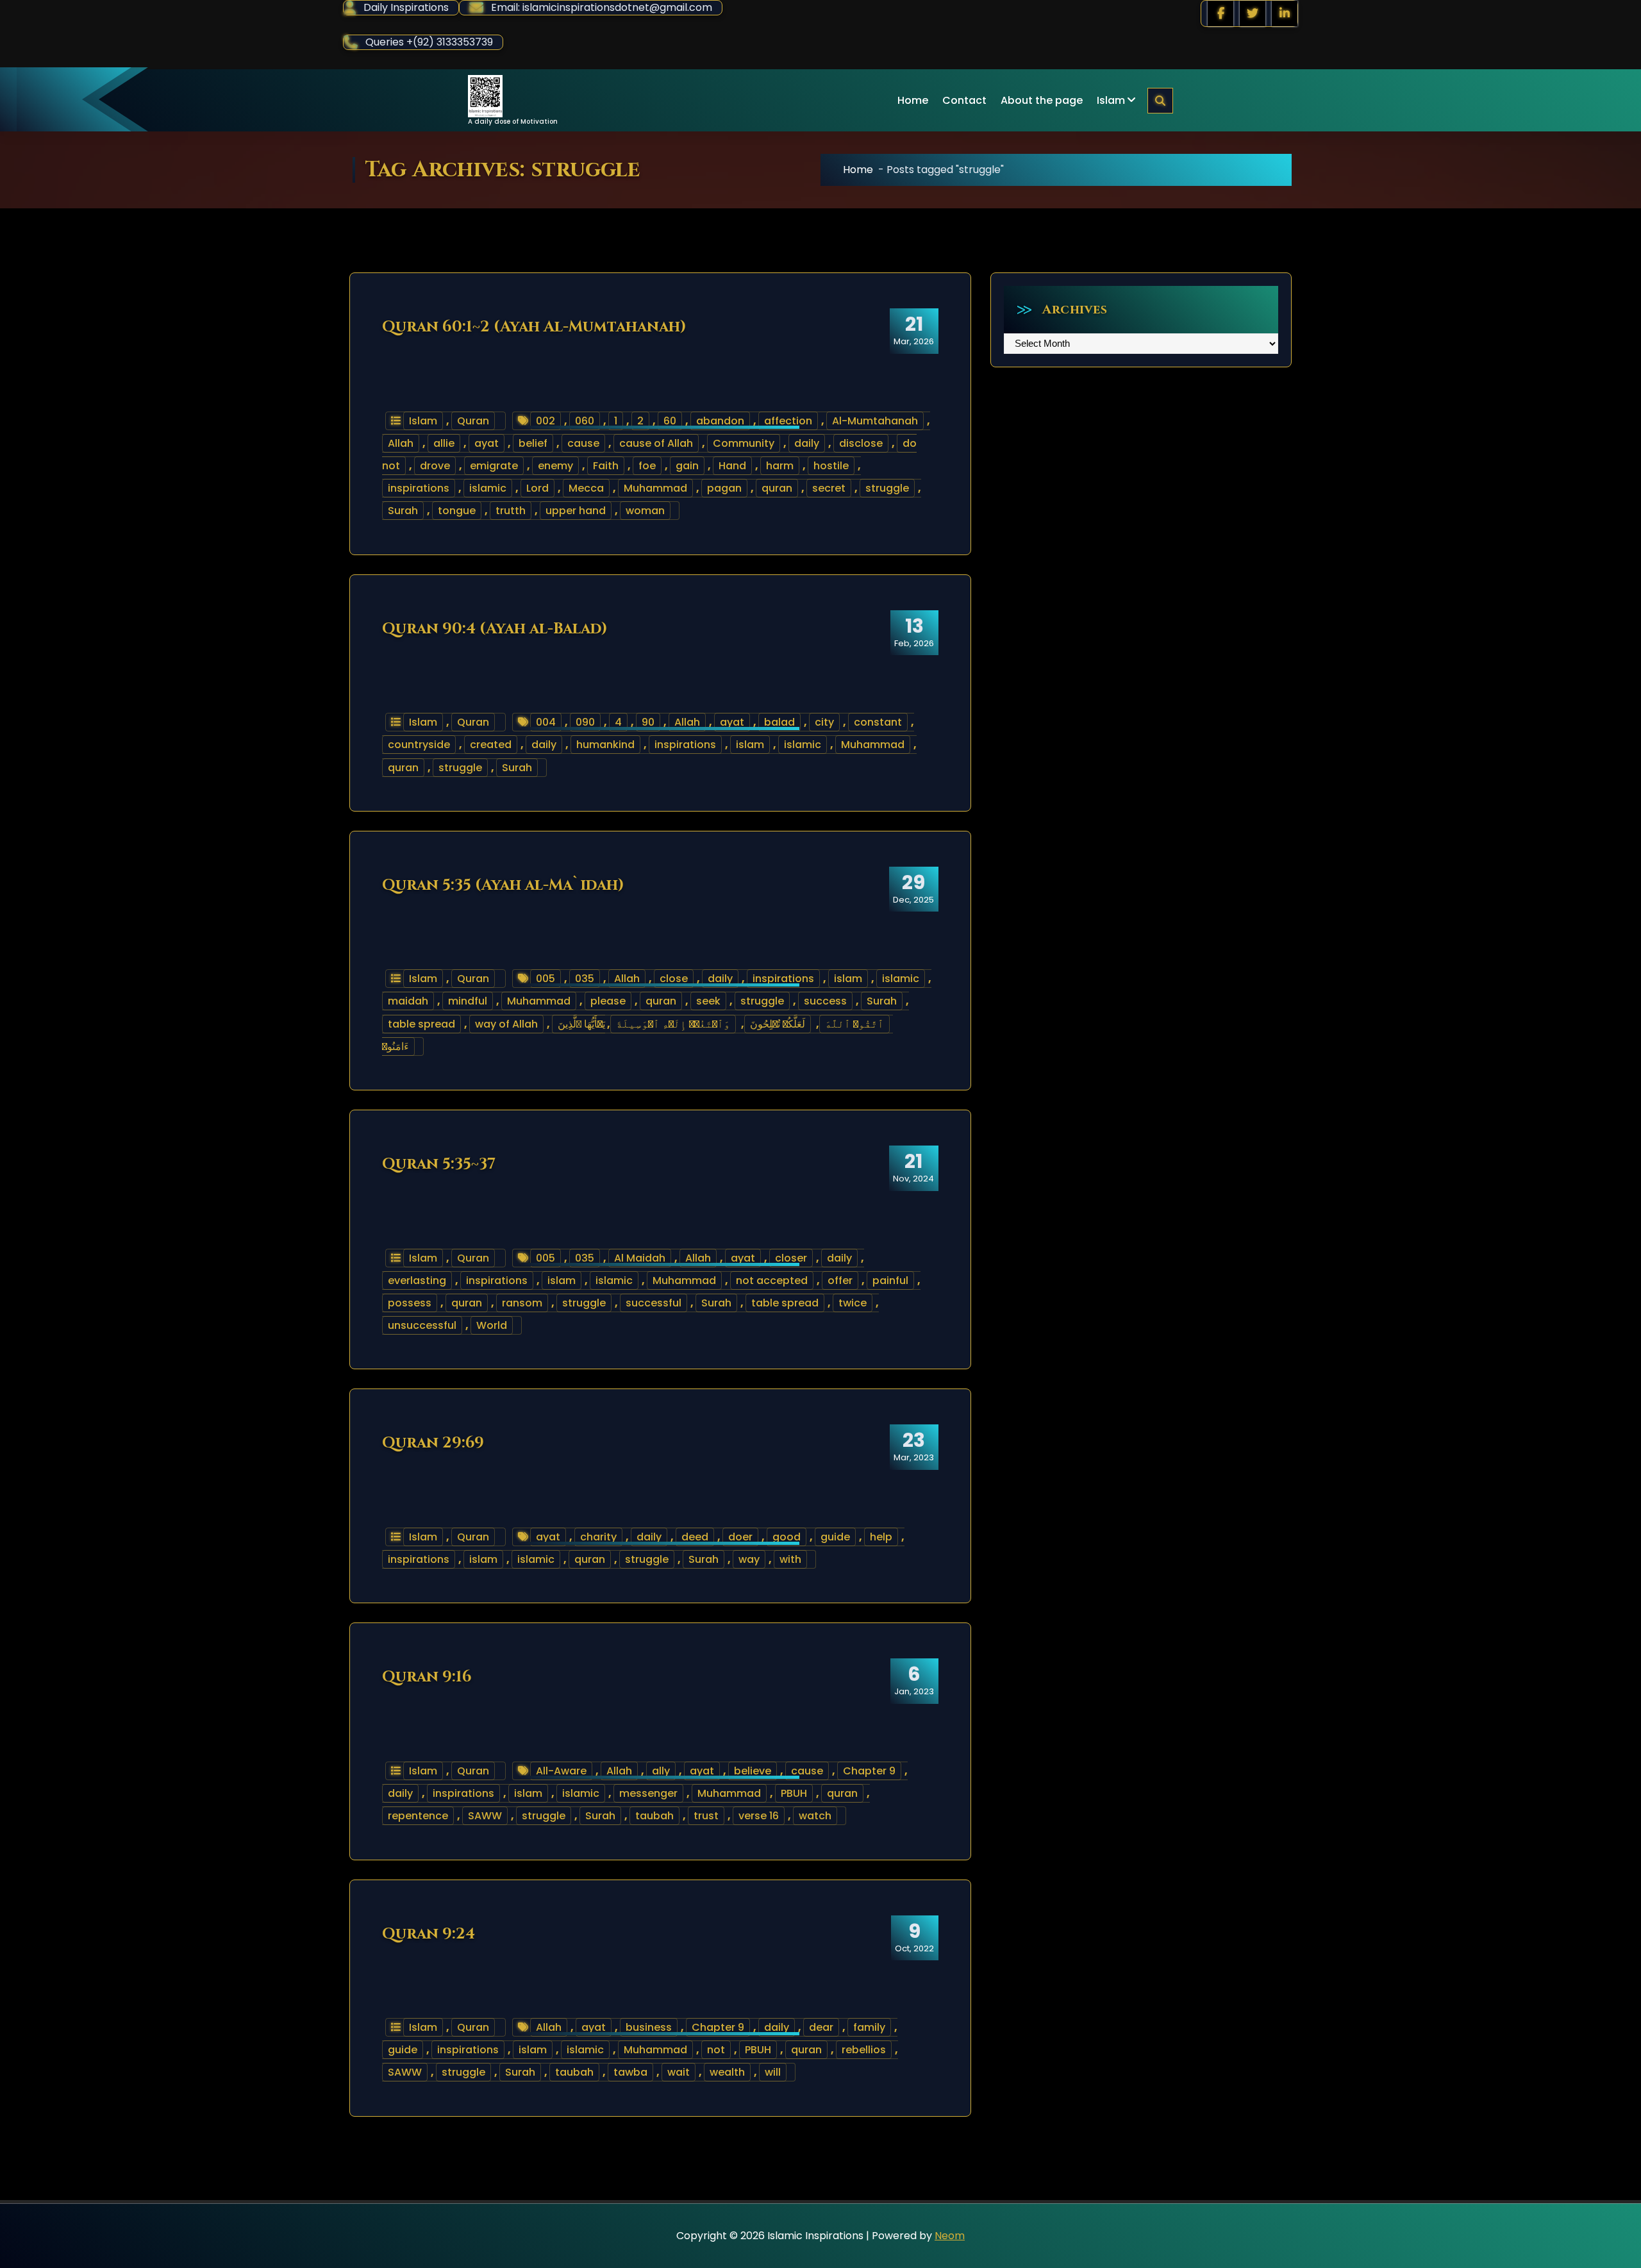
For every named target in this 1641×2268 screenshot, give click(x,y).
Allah (401, 443)
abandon (720, 421)
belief (533, 443)
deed (695, 1537)
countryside (419, 745)
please (608, 1001)
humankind (605, 745)
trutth (511, 511)
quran (777, 488)
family (869, 2027)
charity (598, 1537)
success (825, 1001)
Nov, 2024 (913, 1167)
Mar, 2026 (914, 330)
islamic (488, 488)
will (773, 2072)
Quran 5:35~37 (439, 1164)
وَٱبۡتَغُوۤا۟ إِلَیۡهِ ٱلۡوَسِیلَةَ (673, 1024)
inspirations (419, 488)
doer (740, 1537)
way (749, 1559)
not (716, 2050)
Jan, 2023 (914, 1680)
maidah (408, 1001)
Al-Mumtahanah (875, 421)
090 (585, 722)
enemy (555, 466)
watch (815, 1816)
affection (788, 421)
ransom (522, 1303)
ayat (487, 443)
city (824, 722)
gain (687, 466)
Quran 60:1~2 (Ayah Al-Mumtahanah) (534, 327)
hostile (831, 466)
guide (835, 1537)
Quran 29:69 (433, 1443)
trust (706, 1816)
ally (661, 1771)
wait (679, 2072)
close (674, 979)
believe (753, 1771)
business (649, 2027)
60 (670, 421)
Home (913, 100)
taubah (654, 1816)
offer (840, 1280)
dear (821, 2027)
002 (546, 421)
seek (708, 1001)
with (790, 1559)
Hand (732, 466)
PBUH (794, 1793)
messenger (648, 1793)
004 (546, 722)
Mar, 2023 (914, 1446)
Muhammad (655, 488)
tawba (630, 2072)
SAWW (485, 1816)
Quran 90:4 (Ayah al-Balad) (495, 629)
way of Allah (506, 1024)
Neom (950, 2236)
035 (585, 979)
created (491, 745)
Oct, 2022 (914, 1937)
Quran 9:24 (429, 1934)
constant (878, 722)
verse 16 (759, 1816)
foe (647, 466)
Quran (473, 421)
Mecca (586, 488)
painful (890, 1280)
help (881, 1537)
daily (807, 443)
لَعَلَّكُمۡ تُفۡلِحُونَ (778, 1024)
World (492, 1325)
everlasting (417, 1280)
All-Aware (561, 1771)
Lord (537, 488)
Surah (403, 511)
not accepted (772, 1280)
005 (546, 979)
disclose (861, 443)
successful (654, 1303)
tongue (457, 511)
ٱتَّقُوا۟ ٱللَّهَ (854, 1024)
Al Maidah (640, 1258)
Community (744, 443)
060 (585, 421)
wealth (727, 2072)
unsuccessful (422, 1325)
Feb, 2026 (914, 632)
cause (583, 443)
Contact (964, 100)
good (787, 1537)
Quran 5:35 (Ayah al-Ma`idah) (503, 885)
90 (648, 722)
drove (435, 466)
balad (779, 722)
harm (780, 466)
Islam (1111, 100)
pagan (724, 488)
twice (853, 1303)
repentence (418, 1816)
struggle (887, 488)
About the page (1042, 100)
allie (444, 443)
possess (410, 1303)
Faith (606, 466)
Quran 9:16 (427, 1677)
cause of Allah (656, 443)
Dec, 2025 (913, 888)
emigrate (494, 466)
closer (791, 1258)
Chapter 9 (869, 1771)
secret (829, 488)
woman (645, 511)
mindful (468, 1001)
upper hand (576, 511)
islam (750, 745)
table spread (421, 1024)
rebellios (864, 2050)
